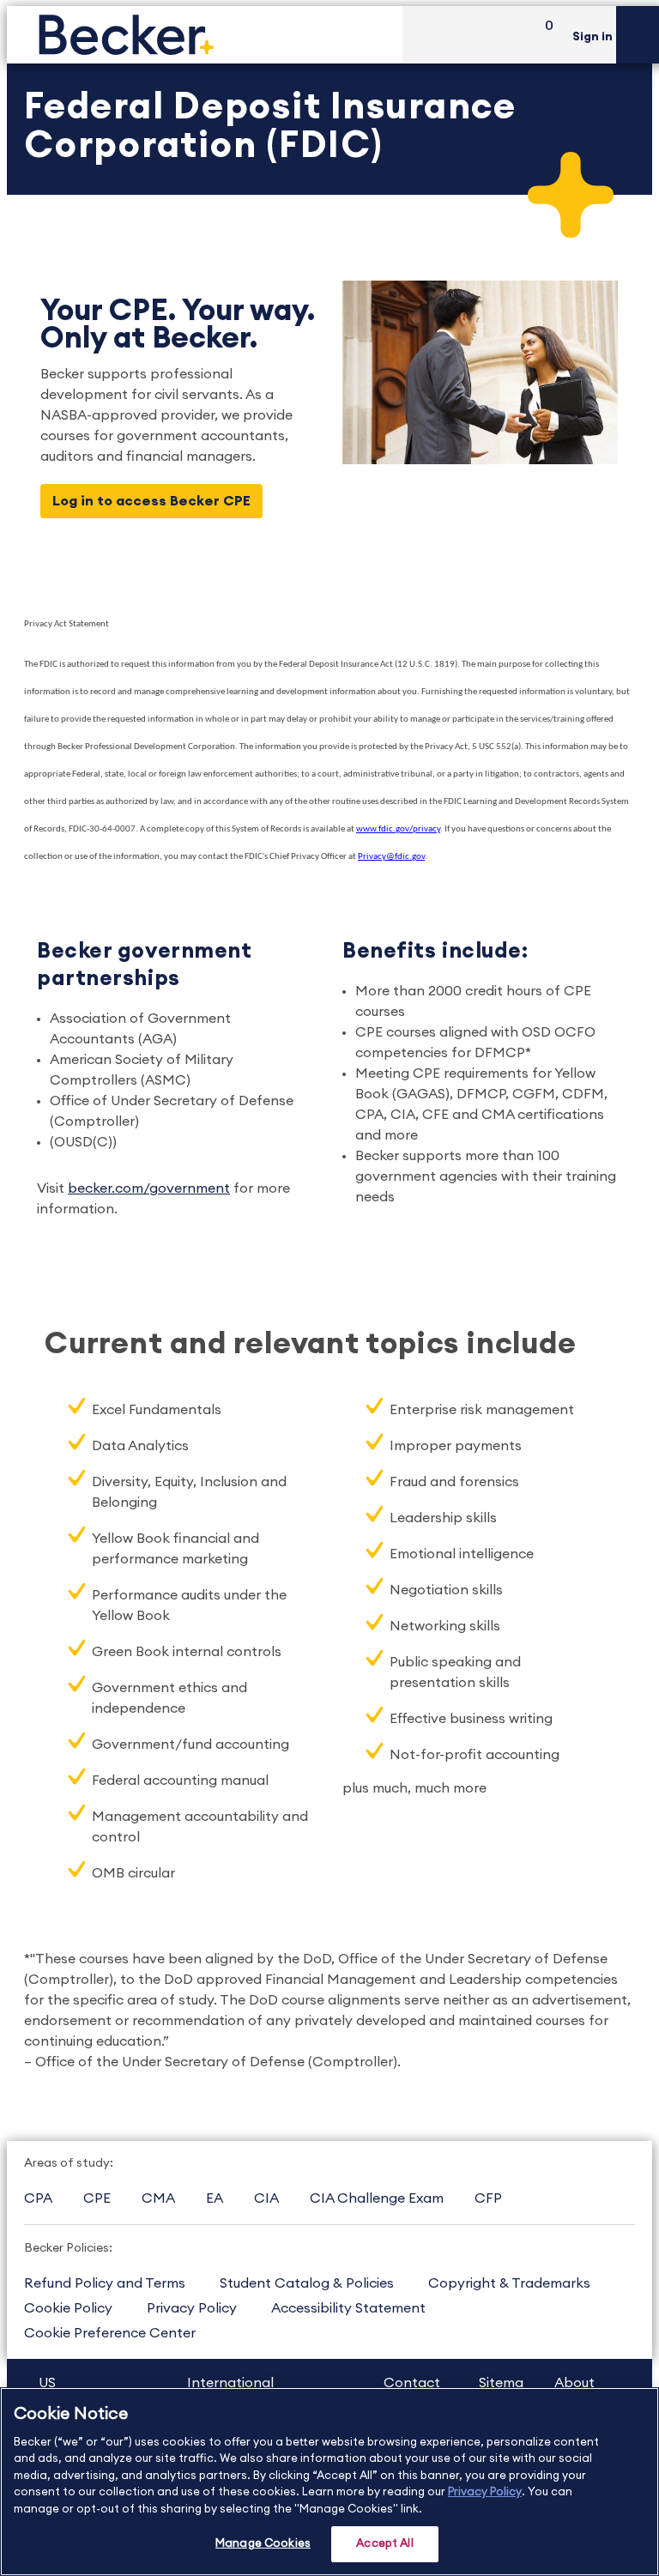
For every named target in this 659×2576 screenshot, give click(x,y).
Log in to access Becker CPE (151, 501)
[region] (329, 2482)
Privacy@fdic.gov (391, 857)
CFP (488, 2198)
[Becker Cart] (543, 35)
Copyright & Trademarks (509, 2283)
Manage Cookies (263, 2544)
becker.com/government (149, 1188)
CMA (158, 2198)
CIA (266, 2198)
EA (215, 2198)
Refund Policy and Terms (105, 2283)
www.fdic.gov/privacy (398, 829)
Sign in (592, 37)
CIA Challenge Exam (377, 2198)
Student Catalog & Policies (307, 2283)
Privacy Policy (192, 2308)
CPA (38, 2198)
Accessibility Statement (348, 2308)
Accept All (384, 2544)
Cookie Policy (68, 2308)
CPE (97, 2198)
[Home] (205, 35)
